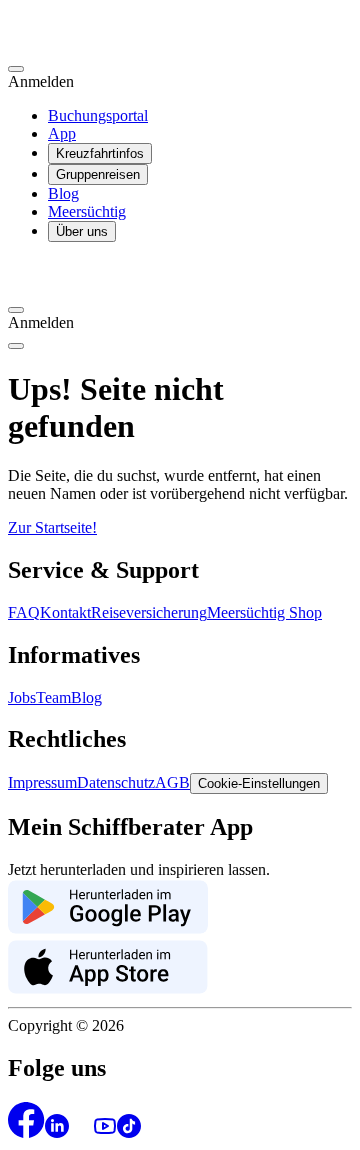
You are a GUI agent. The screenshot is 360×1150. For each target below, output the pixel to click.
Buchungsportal (98, 115)
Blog (63, 193)
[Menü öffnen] (16, 346)
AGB (172, 782)
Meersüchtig (87, 211)
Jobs (22, 697)
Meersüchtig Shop (264, 612)
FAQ (24, 612)
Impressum (42, 782)
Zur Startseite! (52, 527)
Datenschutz (116, 782)
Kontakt (65, 612)
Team (53, 697)
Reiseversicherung (149, 612)
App (62, 133)
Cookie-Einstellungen (259, 783)
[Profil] (16, 69)
